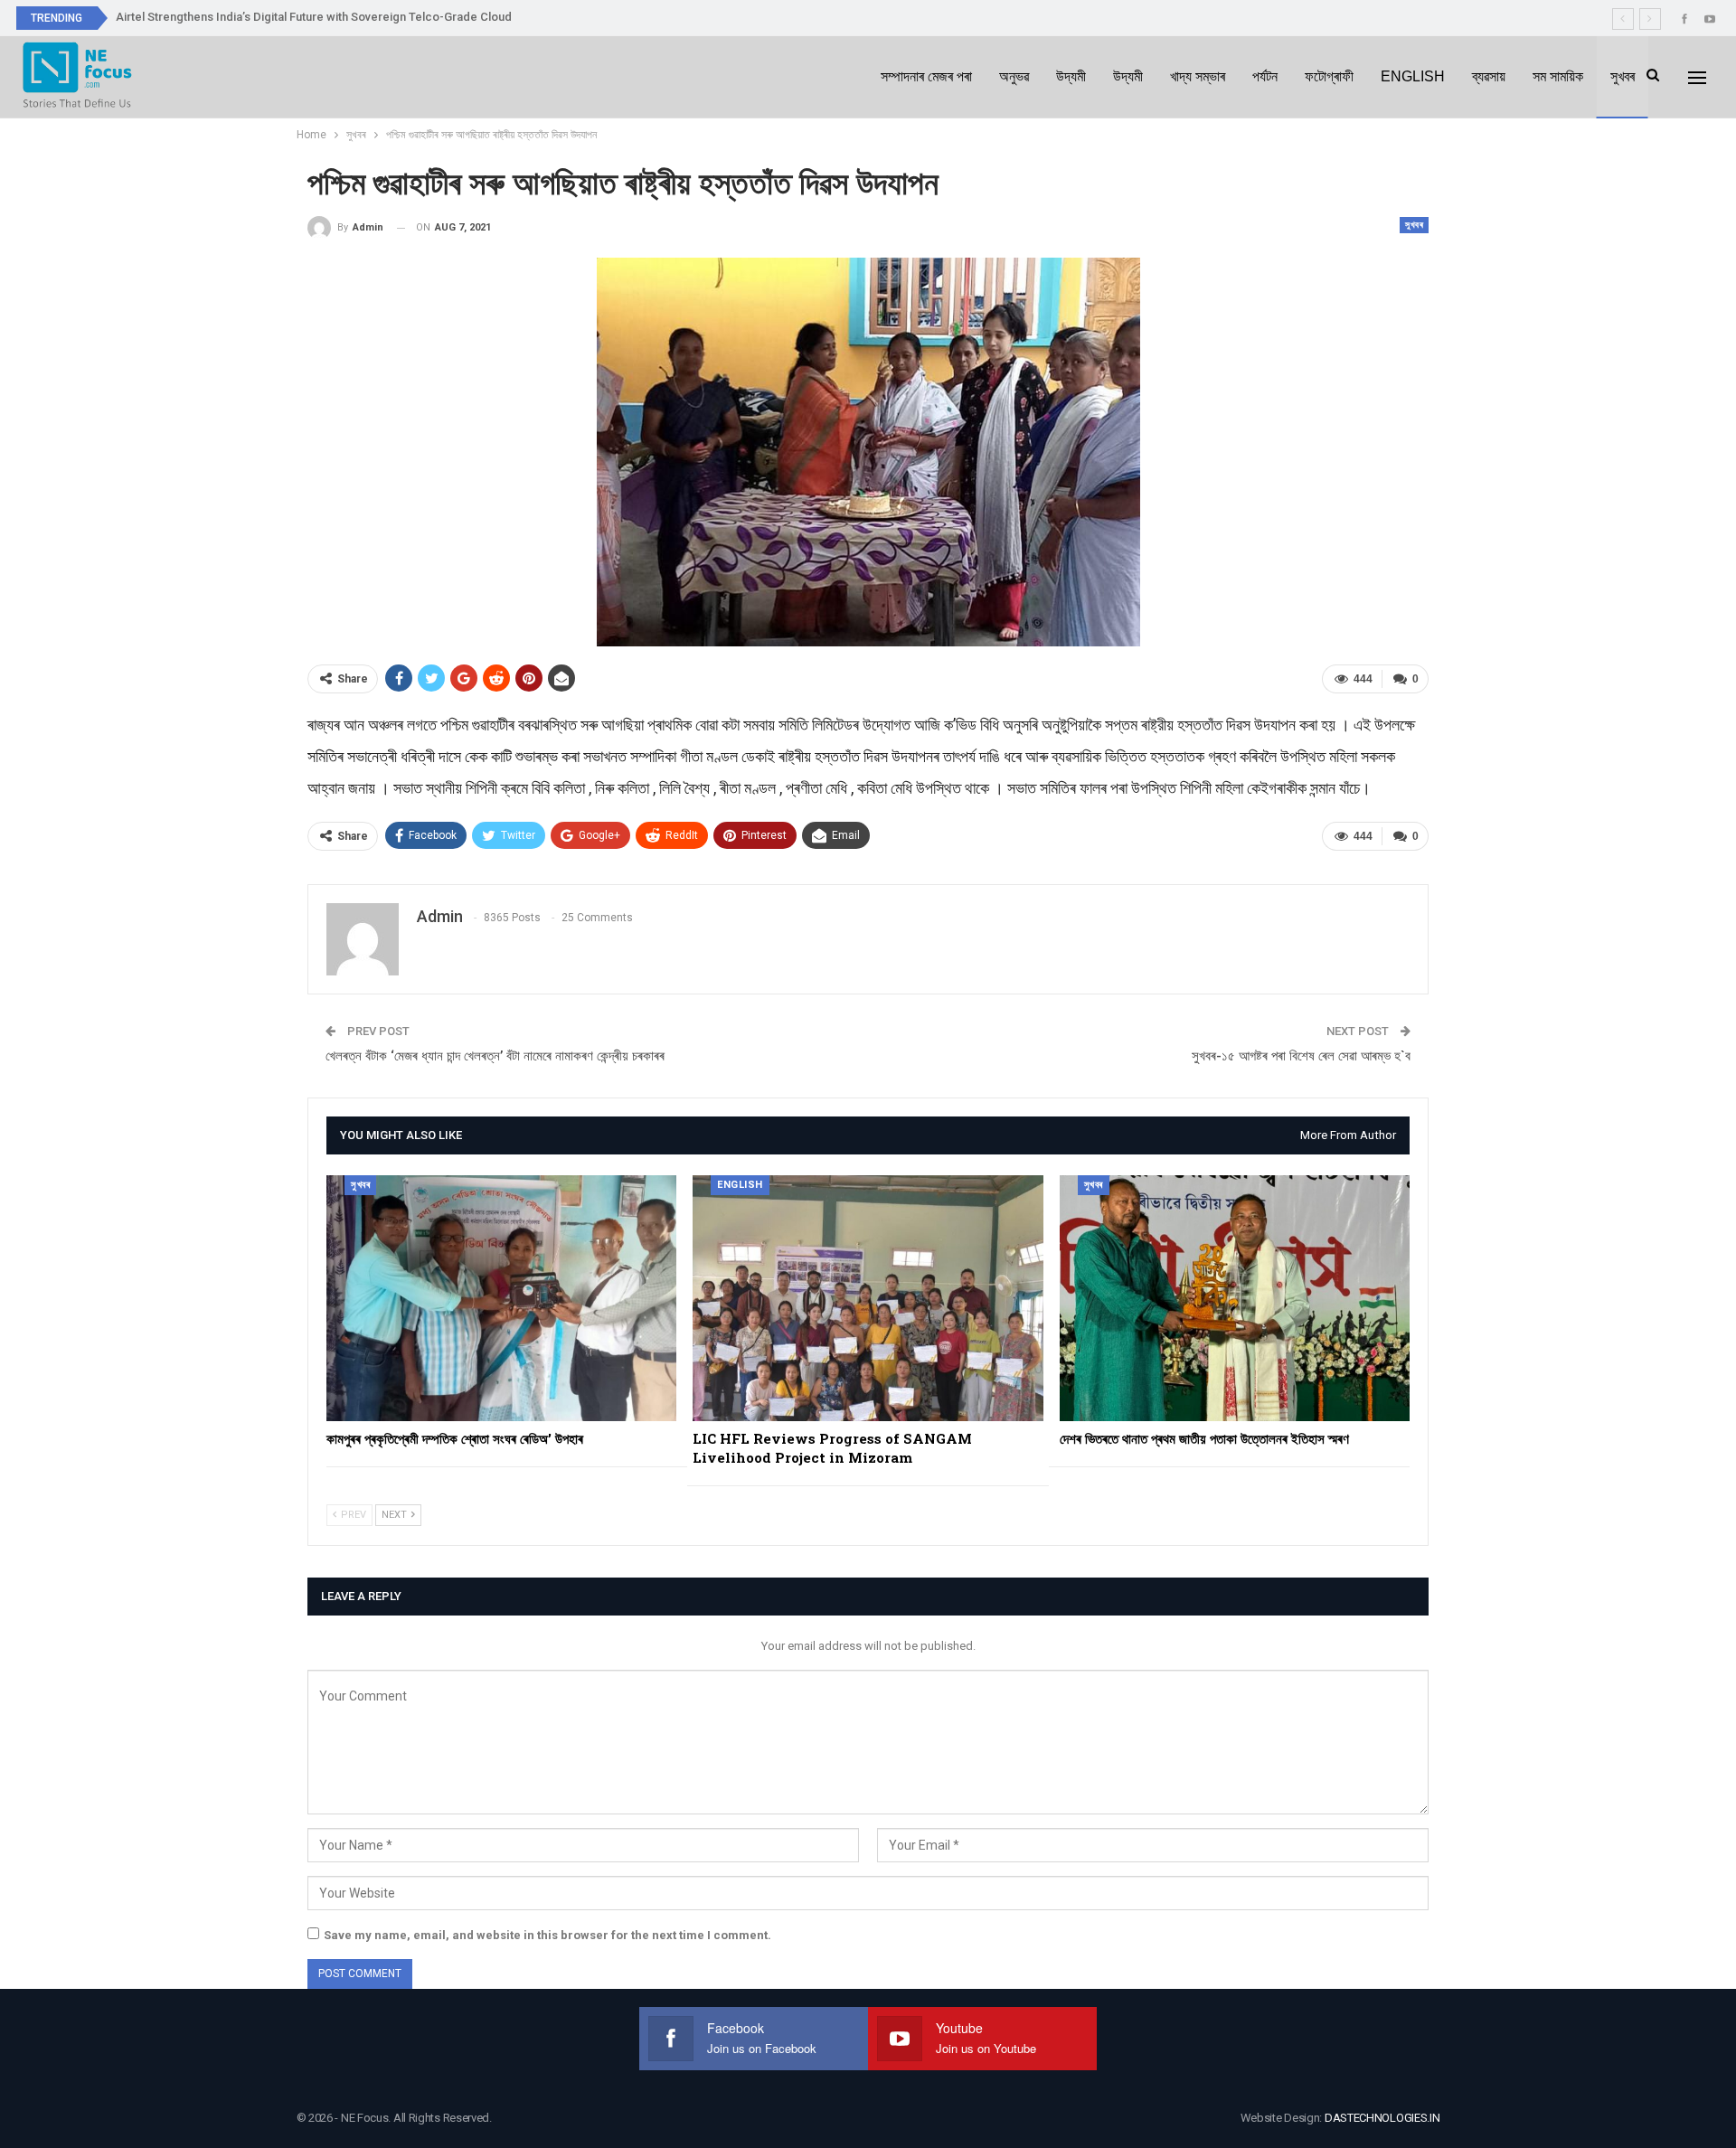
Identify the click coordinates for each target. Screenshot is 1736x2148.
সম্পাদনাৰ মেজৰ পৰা (926, 76)
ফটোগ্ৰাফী (1329, 76)
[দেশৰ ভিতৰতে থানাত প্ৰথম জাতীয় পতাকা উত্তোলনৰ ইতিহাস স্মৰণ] (1235, 1298)
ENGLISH (1413, 76)
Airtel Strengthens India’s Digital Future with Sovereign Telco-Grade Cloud (314, 17)
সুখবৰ (1623, 76)
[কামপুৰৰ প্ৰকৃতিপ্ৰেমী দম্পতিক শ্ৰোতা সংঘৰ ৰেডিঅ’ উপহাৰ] (501, 1298)
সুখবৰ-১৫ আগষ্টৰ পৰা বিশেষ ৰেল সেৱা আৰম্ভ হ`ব (1301, 1056)
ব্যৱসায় (1489, 76)
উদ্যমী (1071, 76)
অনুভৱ (1014, 76)
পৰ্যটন (1265, 76)
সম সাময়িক (1558, 76)
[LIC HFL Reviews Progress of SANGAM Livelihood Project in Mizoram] (868, 1298)
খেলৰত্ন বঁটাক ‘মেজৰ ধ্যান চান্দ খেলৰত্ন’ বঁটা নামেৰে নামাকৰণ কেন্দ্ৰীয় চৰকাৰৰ (495, 1056)
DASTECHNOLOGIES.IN (1382, 2118)
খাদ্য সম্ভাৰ (1198, 76)
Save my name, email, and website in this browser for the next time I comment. (547, 1935)
